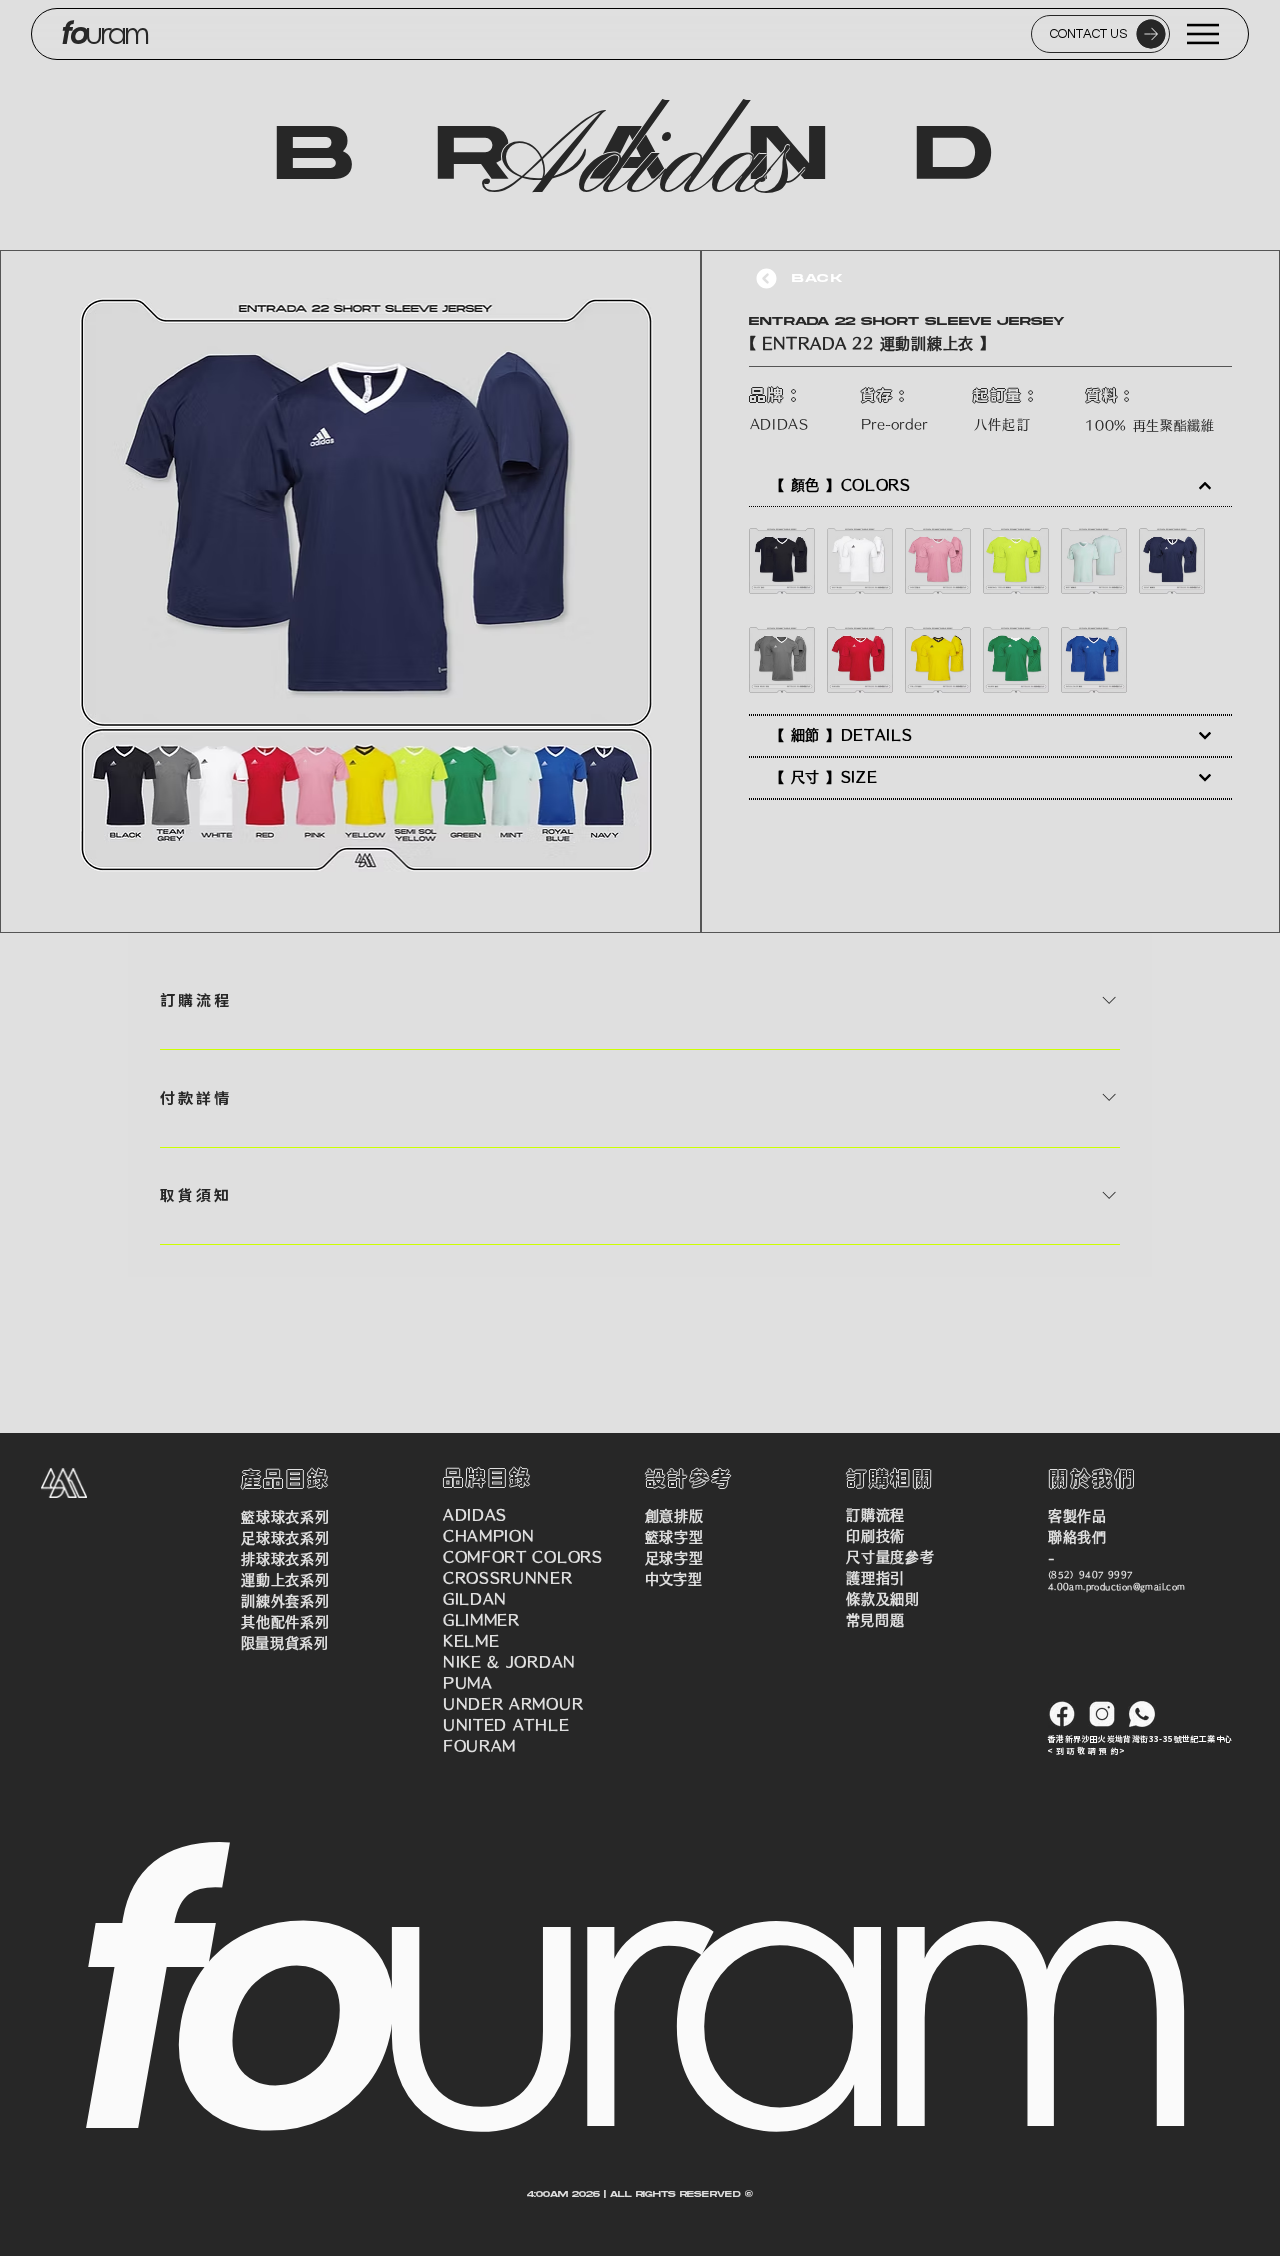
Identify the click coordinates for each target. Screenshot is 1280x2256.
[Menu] (1204, 34)
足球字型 (674, 1558)
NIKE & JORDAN (509, 1662)
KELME (471, 1641)
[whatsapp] (1142, 1714)
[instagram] (1102, 1714)
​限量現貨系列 (285, 1643)
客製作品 (1077, 1516)
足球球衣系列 (285, 1538)
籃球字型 (674, 1537)
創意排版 (674, 1516)
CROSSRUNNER (508, 1578)
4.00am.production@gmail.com (1117, 1587)
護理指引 (875, 1578)
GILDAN (475, 1599)
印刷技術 (875, 1536)
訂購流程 (875, 1515)
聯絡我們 (1077, 1537)
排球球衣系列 (285, 1559)
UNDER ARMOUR (513, 1704)
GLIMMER (481, 1620)
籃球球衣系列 (285, 1517)
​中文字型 (674, 1579)
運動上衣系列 (285, 1580)
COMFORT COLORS (523, 1557)
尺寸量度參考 (890, 1557)
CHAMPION (489, 1536)
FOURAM (479, 1746)
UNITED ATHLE (506, 1725)
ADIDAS (475, 1515)
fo (73, 33)
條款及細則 (883, 1599)
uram (116, 34)
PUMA (468, 1683)
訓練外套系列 (285, 1601)
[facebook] (1062, 1714)
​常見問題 (875, 1620)
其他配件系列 (285, 1622)
